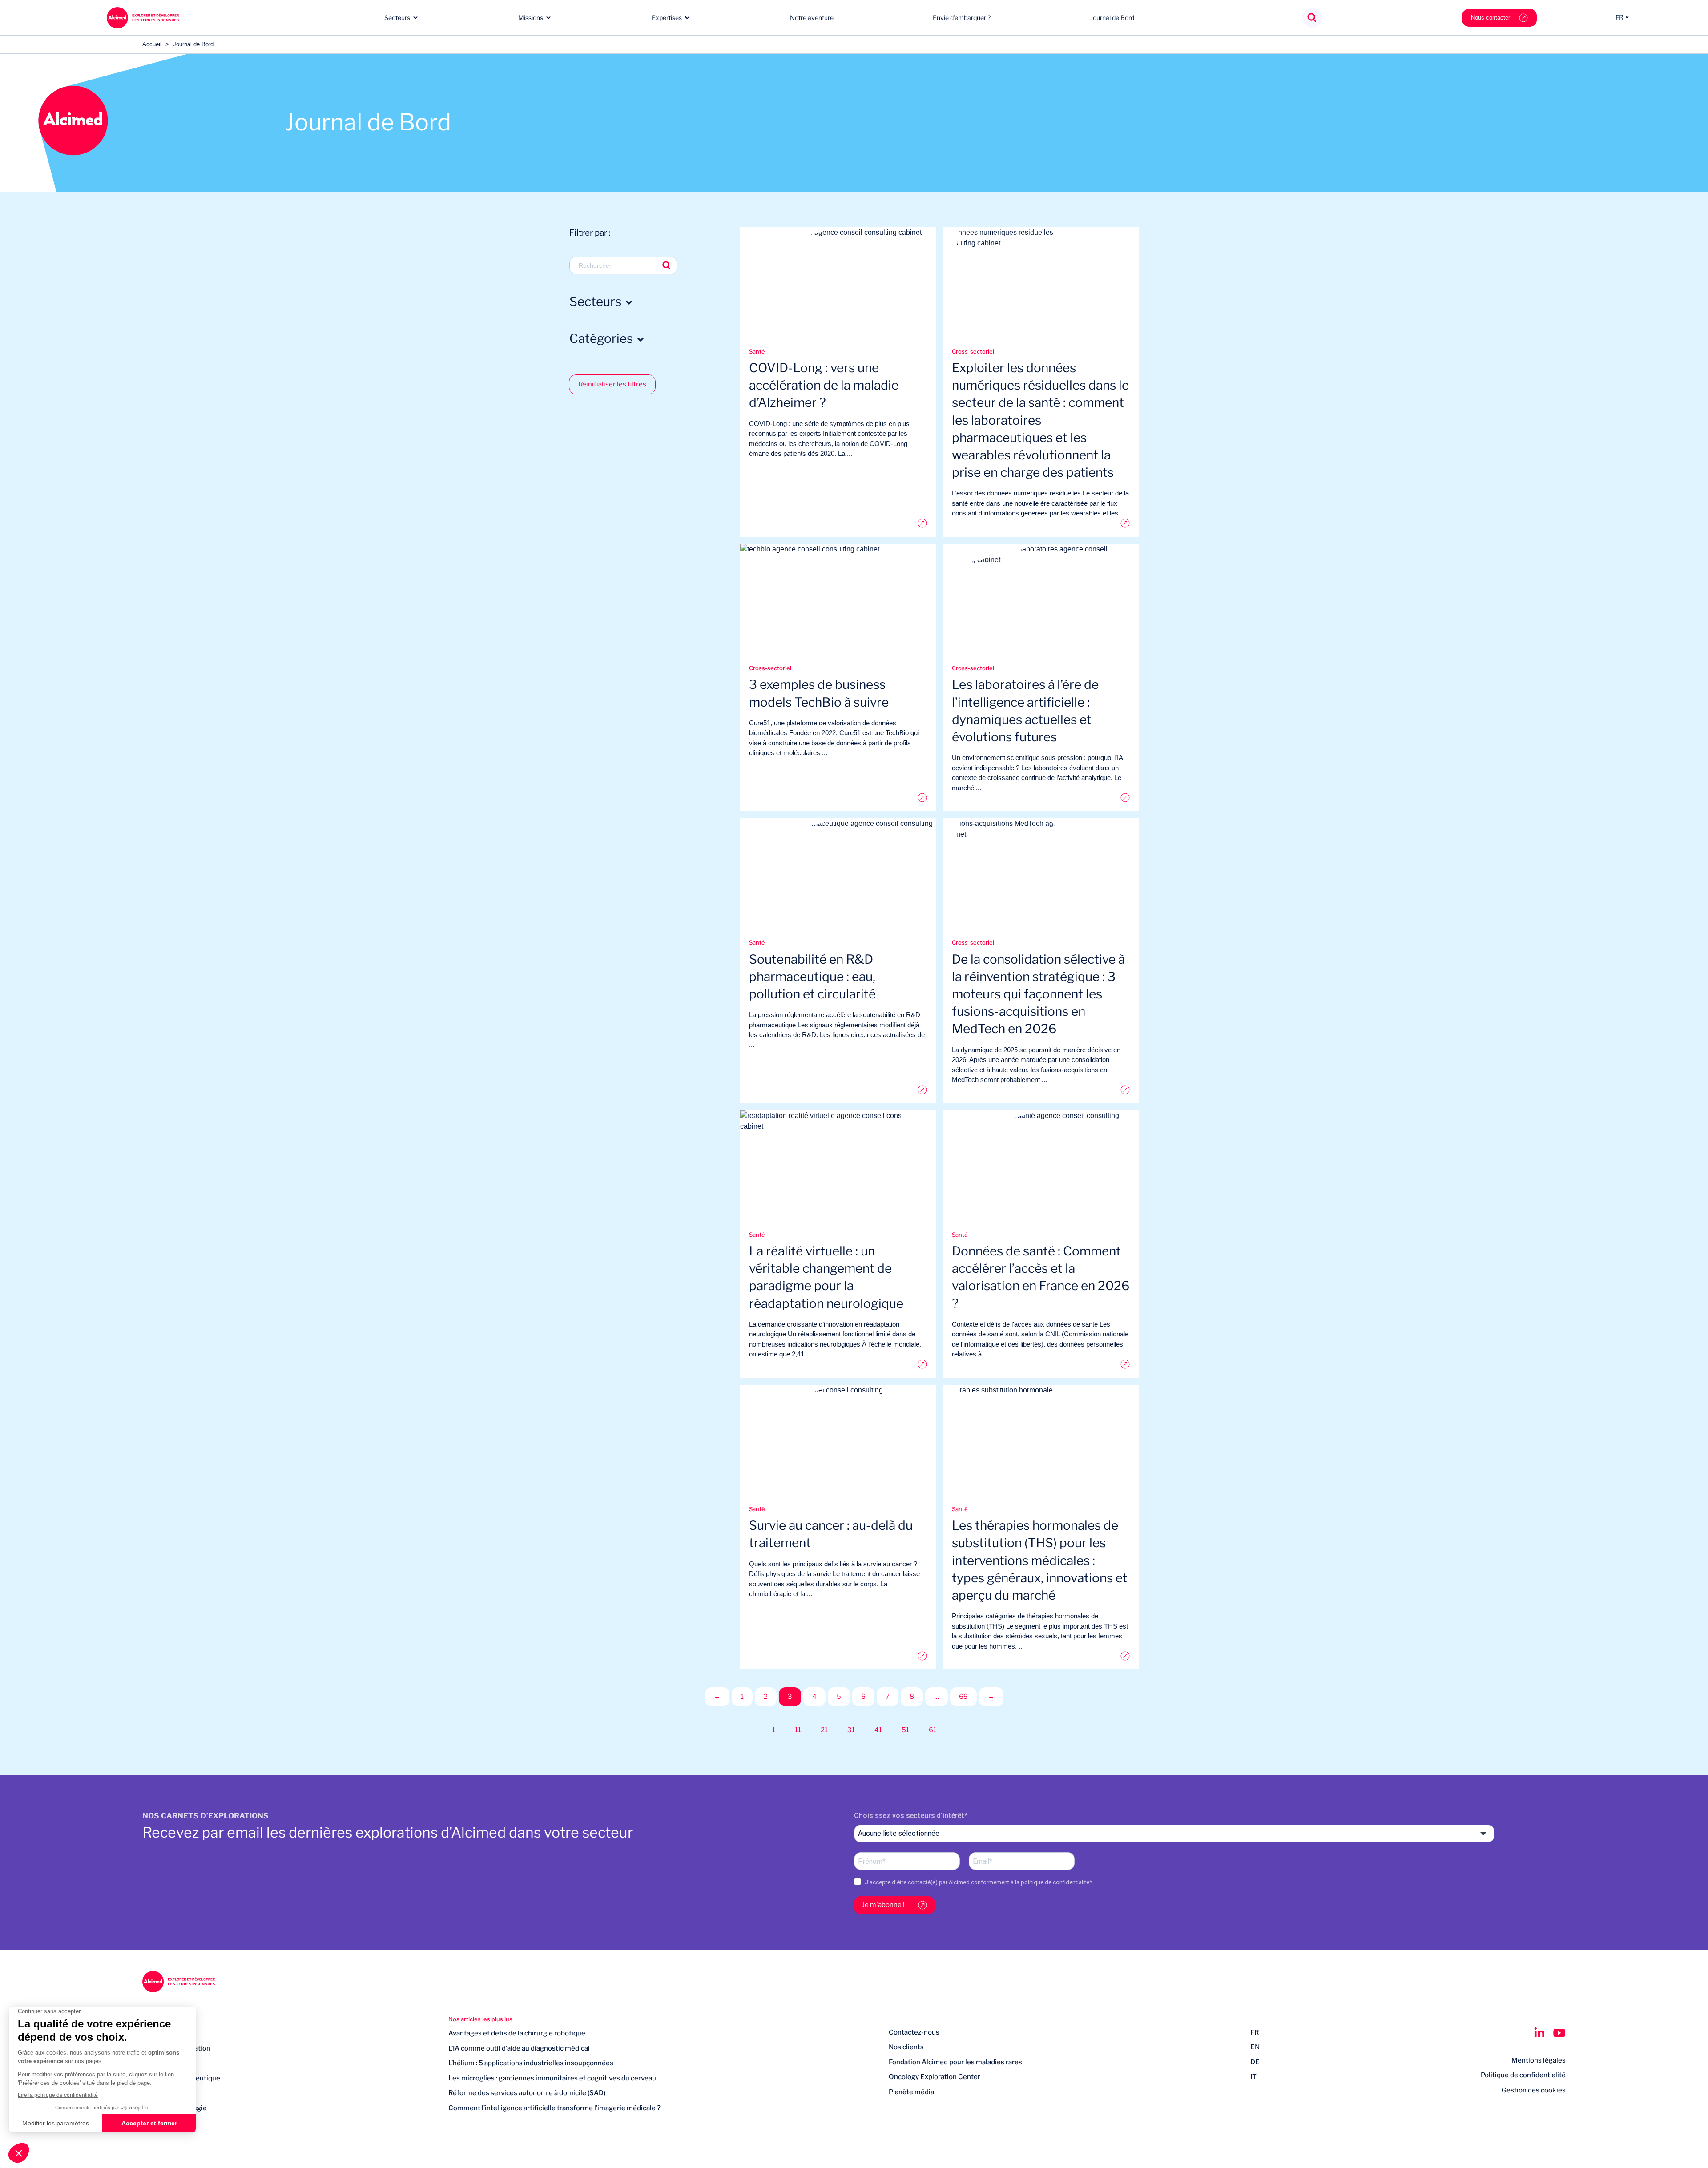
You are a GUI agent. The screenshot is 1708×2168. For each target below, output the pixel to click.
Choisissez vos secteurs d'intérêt (909, 1816)
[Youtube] (1559, 2033)
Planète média (911, 2092)
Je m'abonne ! (883, 1905)
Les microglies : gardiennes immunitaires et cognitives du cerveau (552, 2078)
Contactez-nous (914, 2032)
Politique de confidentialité (1523, 2075)
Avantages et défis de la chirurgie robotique (517, 2033)
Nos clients (906, 2047)
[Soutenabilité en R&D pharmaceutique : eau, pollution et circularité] (838, 1090)
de (1255, 2062)
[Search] (1312, 18)
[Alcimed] (143, 18)
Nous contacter (1490, 18)
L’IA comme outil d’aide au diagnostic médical (519, 2048)
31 (851, 1730)
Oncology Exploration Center (935, 2077)
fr (1255, 2032)
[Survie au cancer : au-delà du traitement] (838, 1656)
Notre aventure (812, 18)
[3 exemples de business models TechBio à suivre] (838, 798)
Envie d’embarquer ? (962, 18)
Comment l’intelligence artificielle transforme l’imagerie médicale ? (554, 2108)
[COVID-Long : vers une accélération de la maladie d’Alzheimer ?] (838, 523)
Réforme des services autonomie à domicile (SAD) (527, 2093)
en (1255, 2047)
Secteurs (397, 18)
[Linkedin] (1539, 2033)
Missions (531, 18)
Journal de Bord (1112, 18)
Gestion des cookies (1534, 2090)
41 (878, 1730)
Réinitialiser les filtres (612, 384)
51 (905, 1730)
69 (963, 1697)
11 (798, 1730)
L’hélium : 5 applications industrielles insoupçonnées (531, 2063)
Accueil (152, 44)
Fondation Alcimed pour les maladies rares (955, 2062)
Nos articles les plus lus (480, 2019)
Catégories (601, 338)
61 (933, 1730)
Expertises (667, 18)
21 (824, 1730)
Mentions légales (1539, 2060)
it (1253, 2077)
